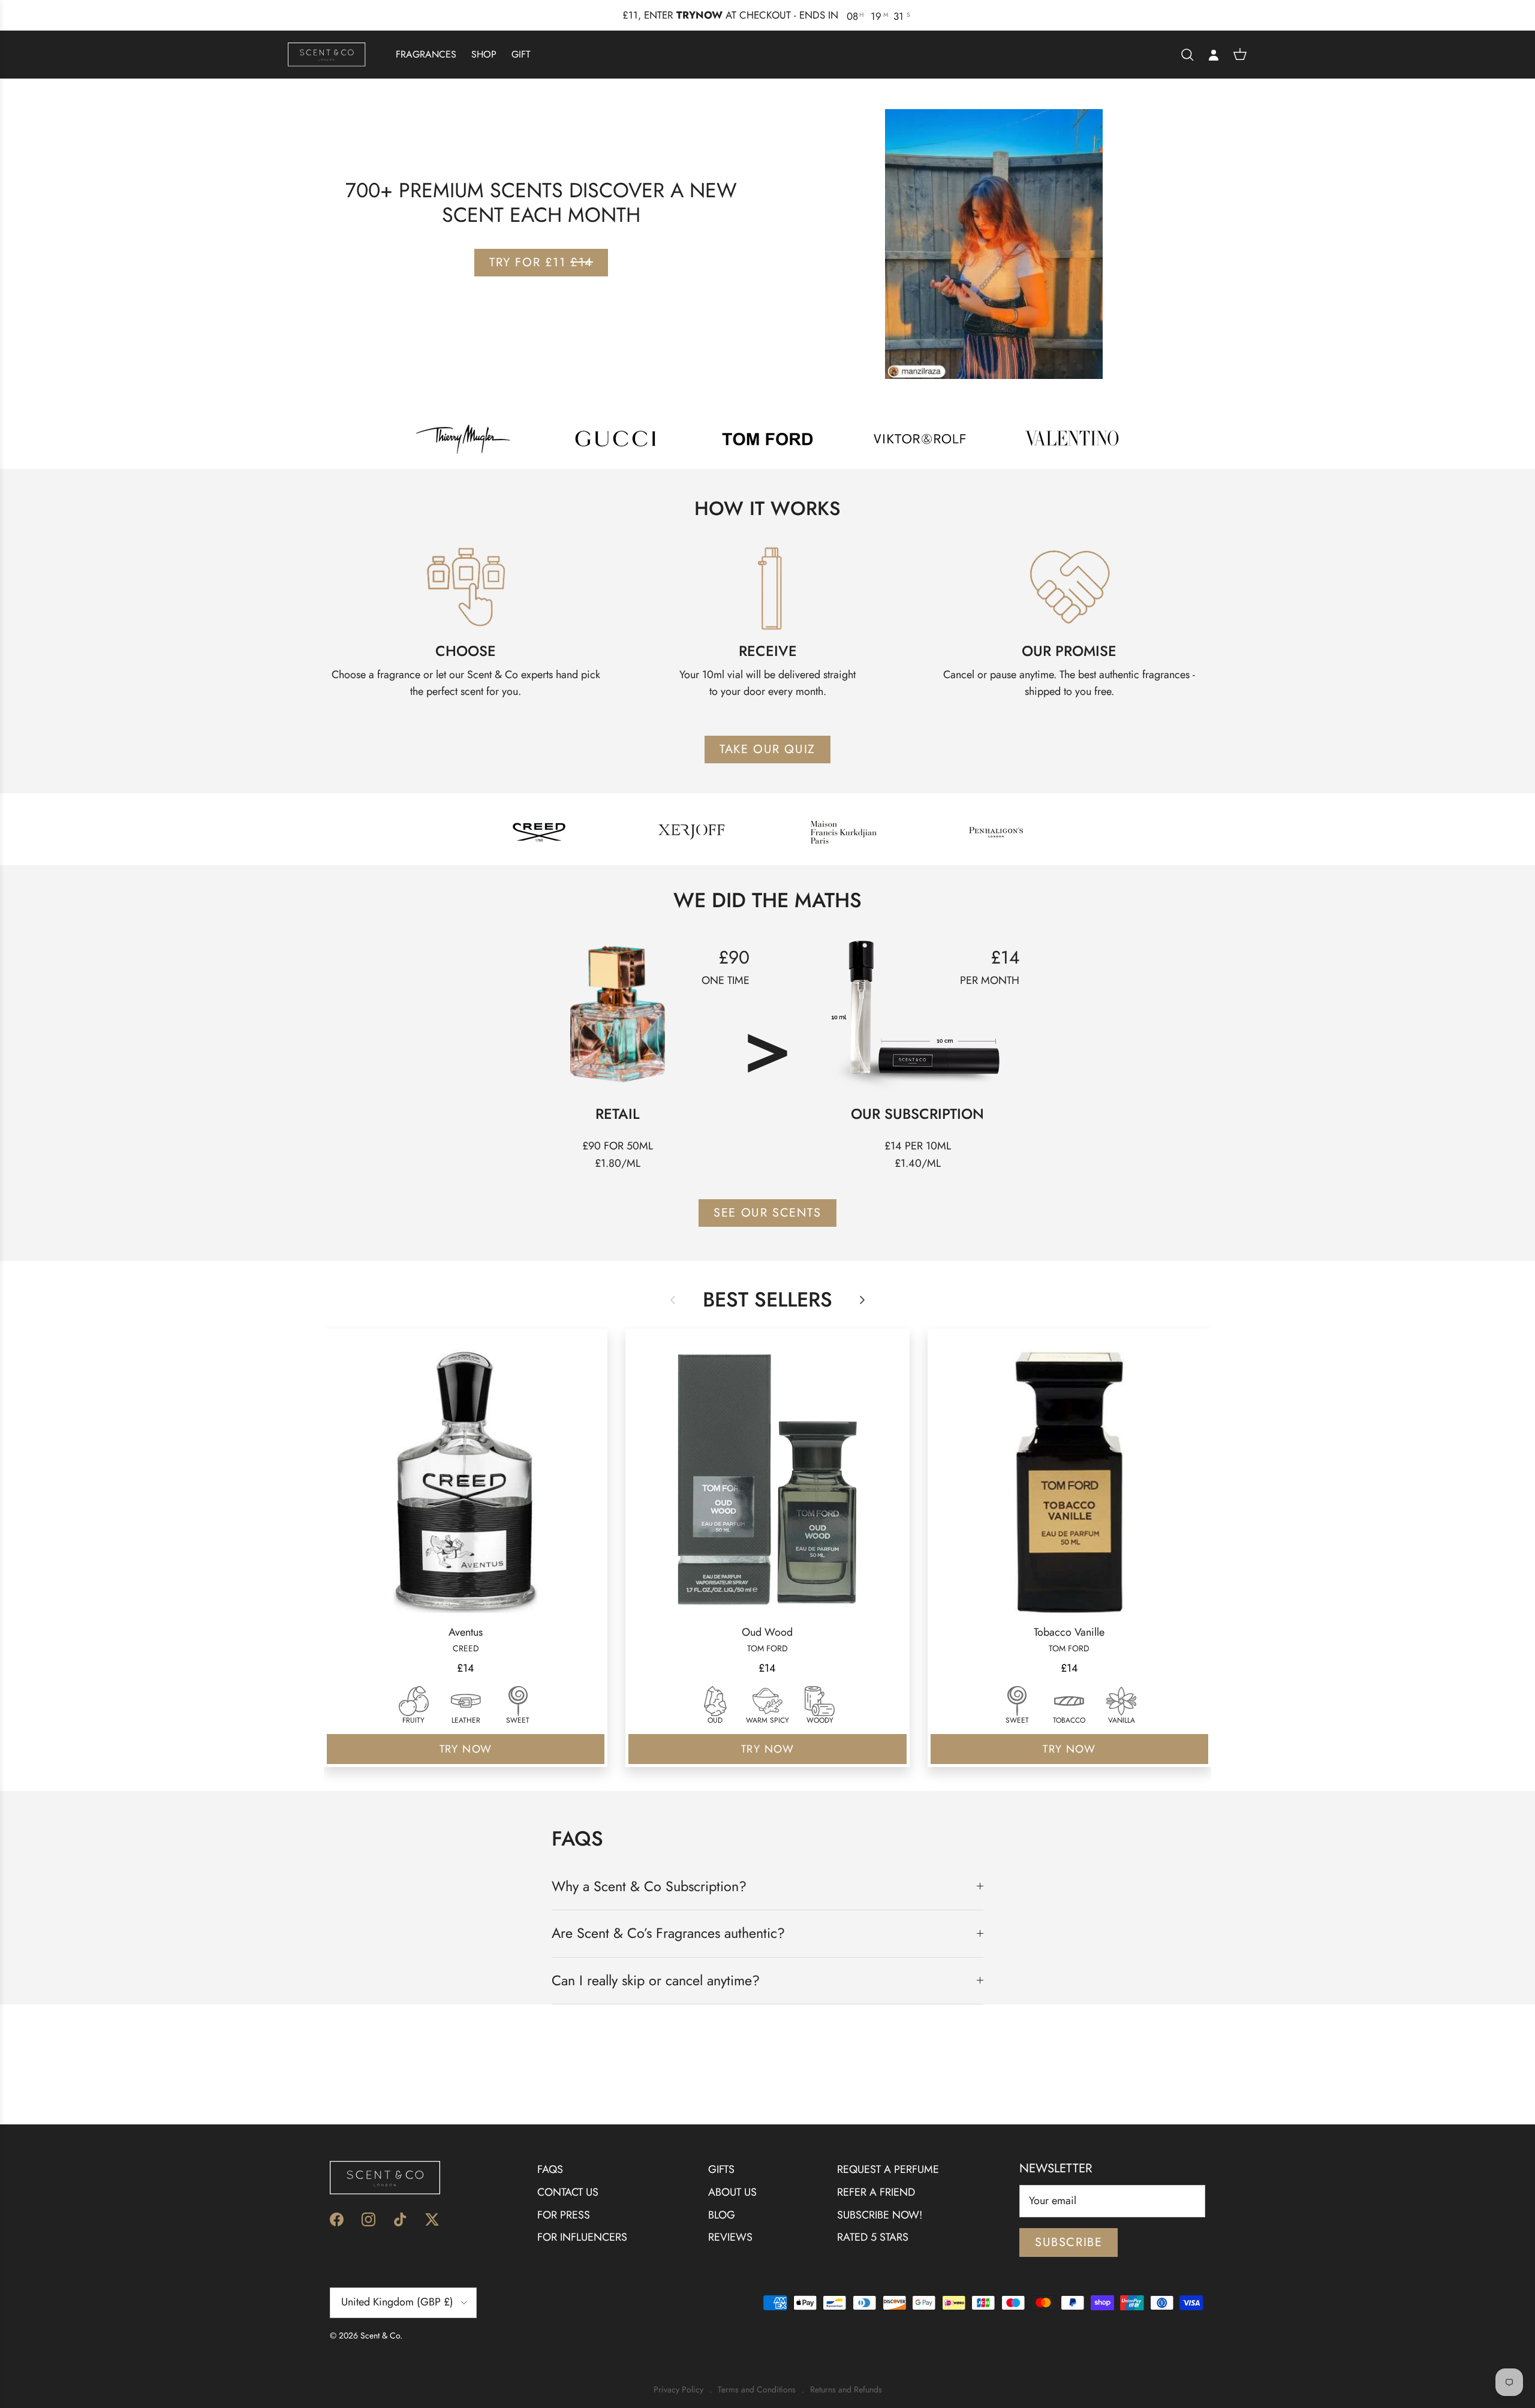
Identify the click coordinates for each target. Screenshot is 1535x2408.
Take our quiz (767, 749)
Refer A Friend (876, 2192)
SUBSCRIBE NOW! (880, 2214)
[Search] (1187, 54)
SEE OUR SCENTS (767, 1212)
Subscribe (1069, 2242)
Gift (521, 54)
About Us (732, 2192)
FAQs (550, 2169)
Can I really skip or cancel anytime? (656, 1980)
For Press (564, 2214)
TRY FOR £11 (541, 262)
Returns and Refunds (846, 2390)
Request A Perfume (888, 2169)
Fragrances (426, 54)
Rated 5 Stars (873, 2237)
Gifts (721, 2169)
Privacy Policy (678, 2390)
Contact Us (568, 2192)
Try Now (466, 1749)
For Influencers (582, 2237)
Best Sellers (767, 1300)
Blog (722, 2214)
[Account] (1214, 55)
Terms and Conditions (757, 2390)
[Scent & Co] (327, 54)
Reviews (730, 2237)
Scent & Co (380, 2335)
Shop (484, 54)
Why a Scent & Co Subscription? (649, 1886)
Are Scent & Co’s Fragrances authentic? (668, 1933)
